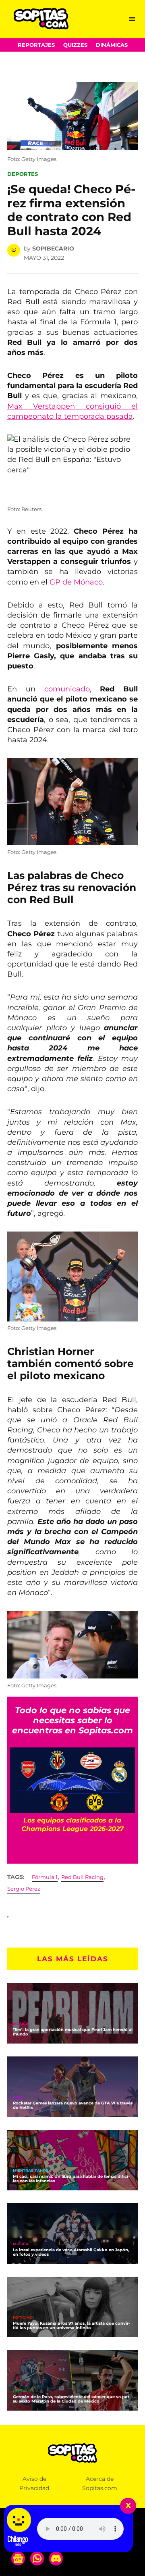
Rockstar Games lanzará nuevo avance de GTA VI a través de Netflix (73, 2105)
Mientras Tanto (31, 2171)
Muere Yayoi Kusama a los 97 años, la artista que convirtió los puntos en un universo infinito (71, 2325)
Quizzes (75, 45)
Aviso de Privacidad (34, 2483)
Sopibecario (53, 248)
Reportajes (36, 45)
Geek (18, 2097)
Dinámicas (112, 45)
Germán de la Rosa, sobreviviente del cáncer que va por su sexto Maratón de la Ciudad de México (71, 2399)
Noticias (22, 2318)
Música (21, 2024)
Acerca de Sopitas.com (100, 2483)
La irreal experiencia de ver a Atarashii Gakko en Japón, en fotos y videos (71, 2252)
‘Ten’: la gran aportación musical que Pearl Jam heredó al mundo (73, 2032)
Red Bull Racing (82, 1877)
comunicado (67, 689)
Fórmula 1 (45, 1877)
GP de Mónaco (76, 582)
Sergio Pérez (24, 1889)
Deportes (23, 174)
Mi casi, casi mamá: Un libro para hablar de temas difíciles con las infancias (71, 2179)
